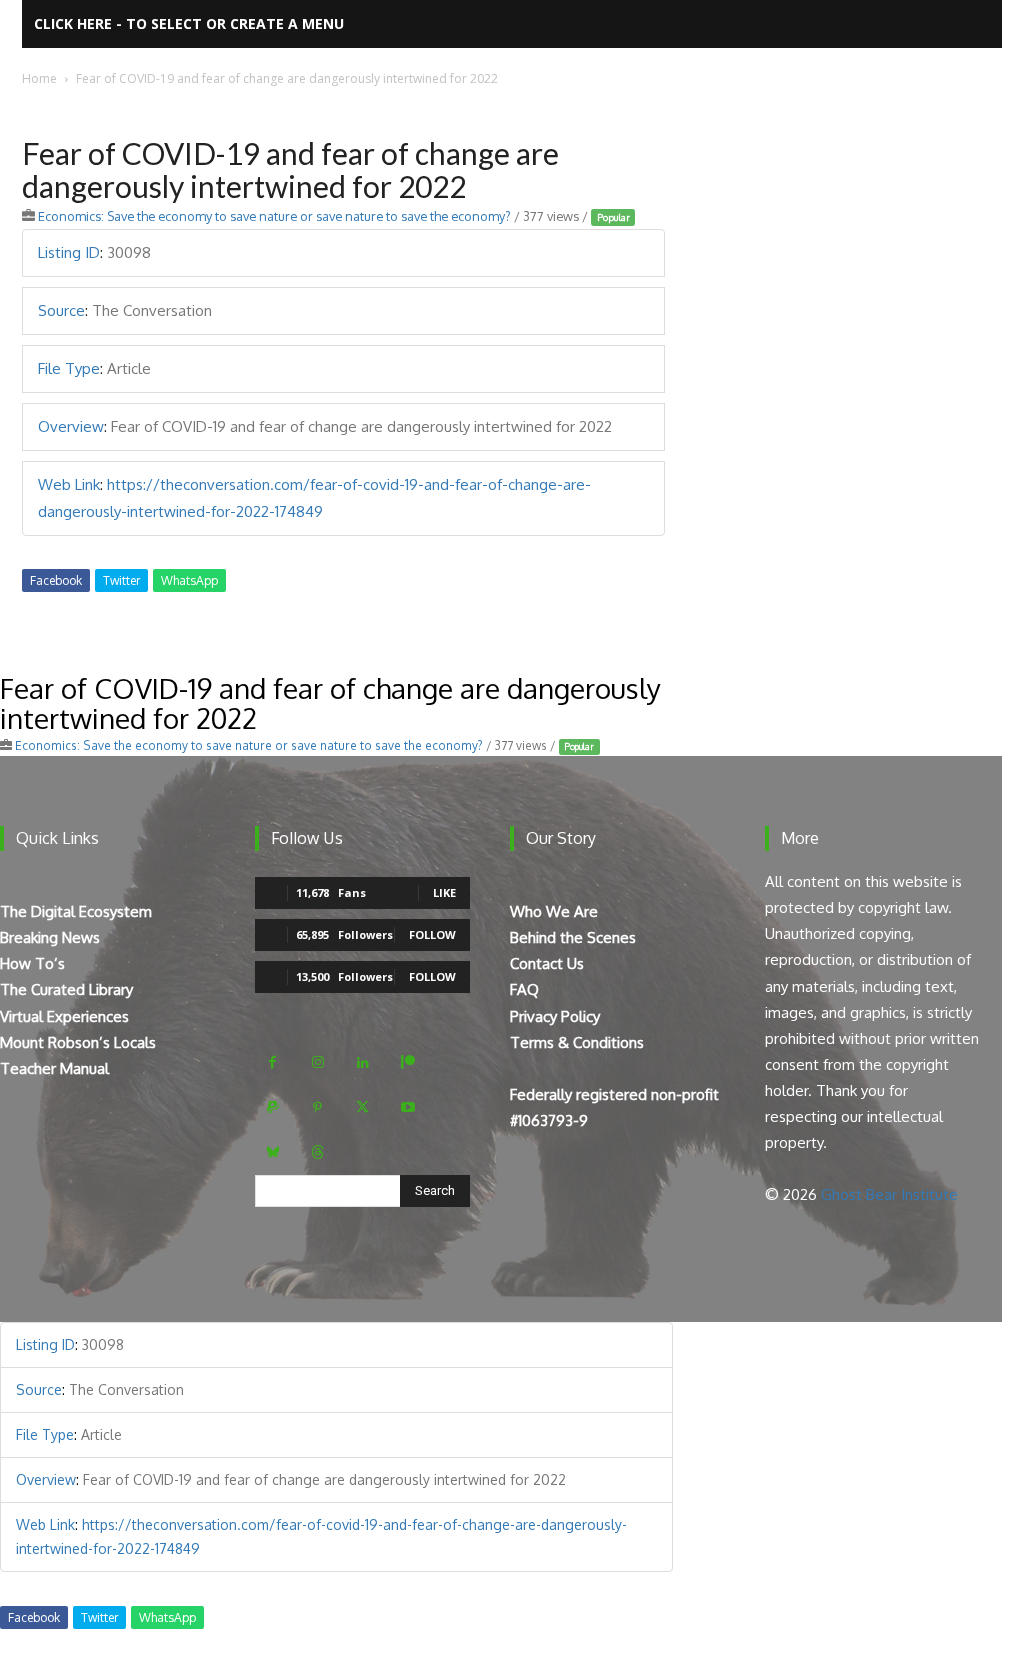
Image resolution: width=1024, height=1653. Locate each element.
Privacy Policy (555, 1016)
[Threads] (317, 1152)
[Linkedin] (362, 1062)
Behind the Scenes (573, 937)
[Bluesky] (272, 1152)
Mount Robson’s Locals (78, 1042)
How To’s (32, 963)
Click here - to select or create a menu (189, 23)
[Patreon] (407, 1062)
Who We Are (554, 911)
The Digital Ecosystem (76, 911)
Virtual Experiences (64, 1016)
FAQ (524, 989)
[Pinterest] (317, 1107)
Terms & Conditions (577, 1042)
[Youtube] (407, 1107)
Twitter (121, 580)
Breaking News (50, 937)
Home (39, 78)
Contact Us (547, 963)
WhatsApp (189, 580)
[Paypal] (272, 1107)
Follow (432, 934)
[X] (362, 1107)
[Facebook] (272, 1062)
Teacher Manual (54, 1068)
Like (444, 892)
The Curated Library (66, 989)
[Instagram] (317, 1062)
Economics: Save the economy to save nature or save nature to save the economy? (274, 216)
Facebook (56, 580)
